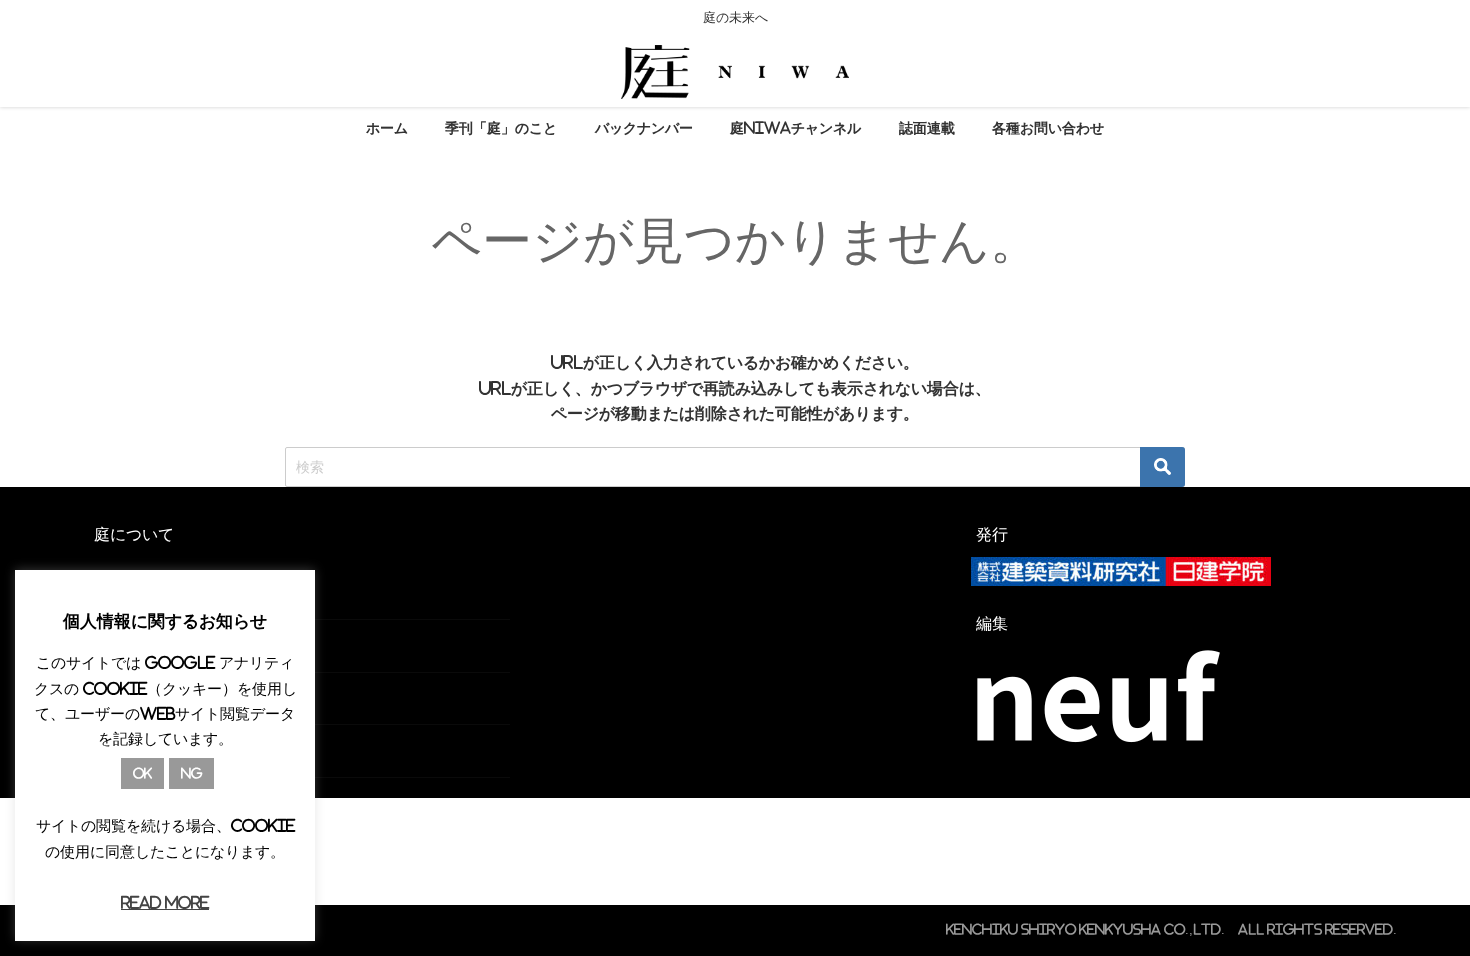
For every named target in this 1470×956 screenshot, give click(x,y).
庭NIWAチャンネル (795, 128)
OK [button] (142, 773)
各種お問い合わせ (1048, 128)
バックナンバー (644, 128)
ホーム (387, 128)
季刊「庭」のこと (501, 128)
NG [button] (191, 773)
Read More (165, 902)
